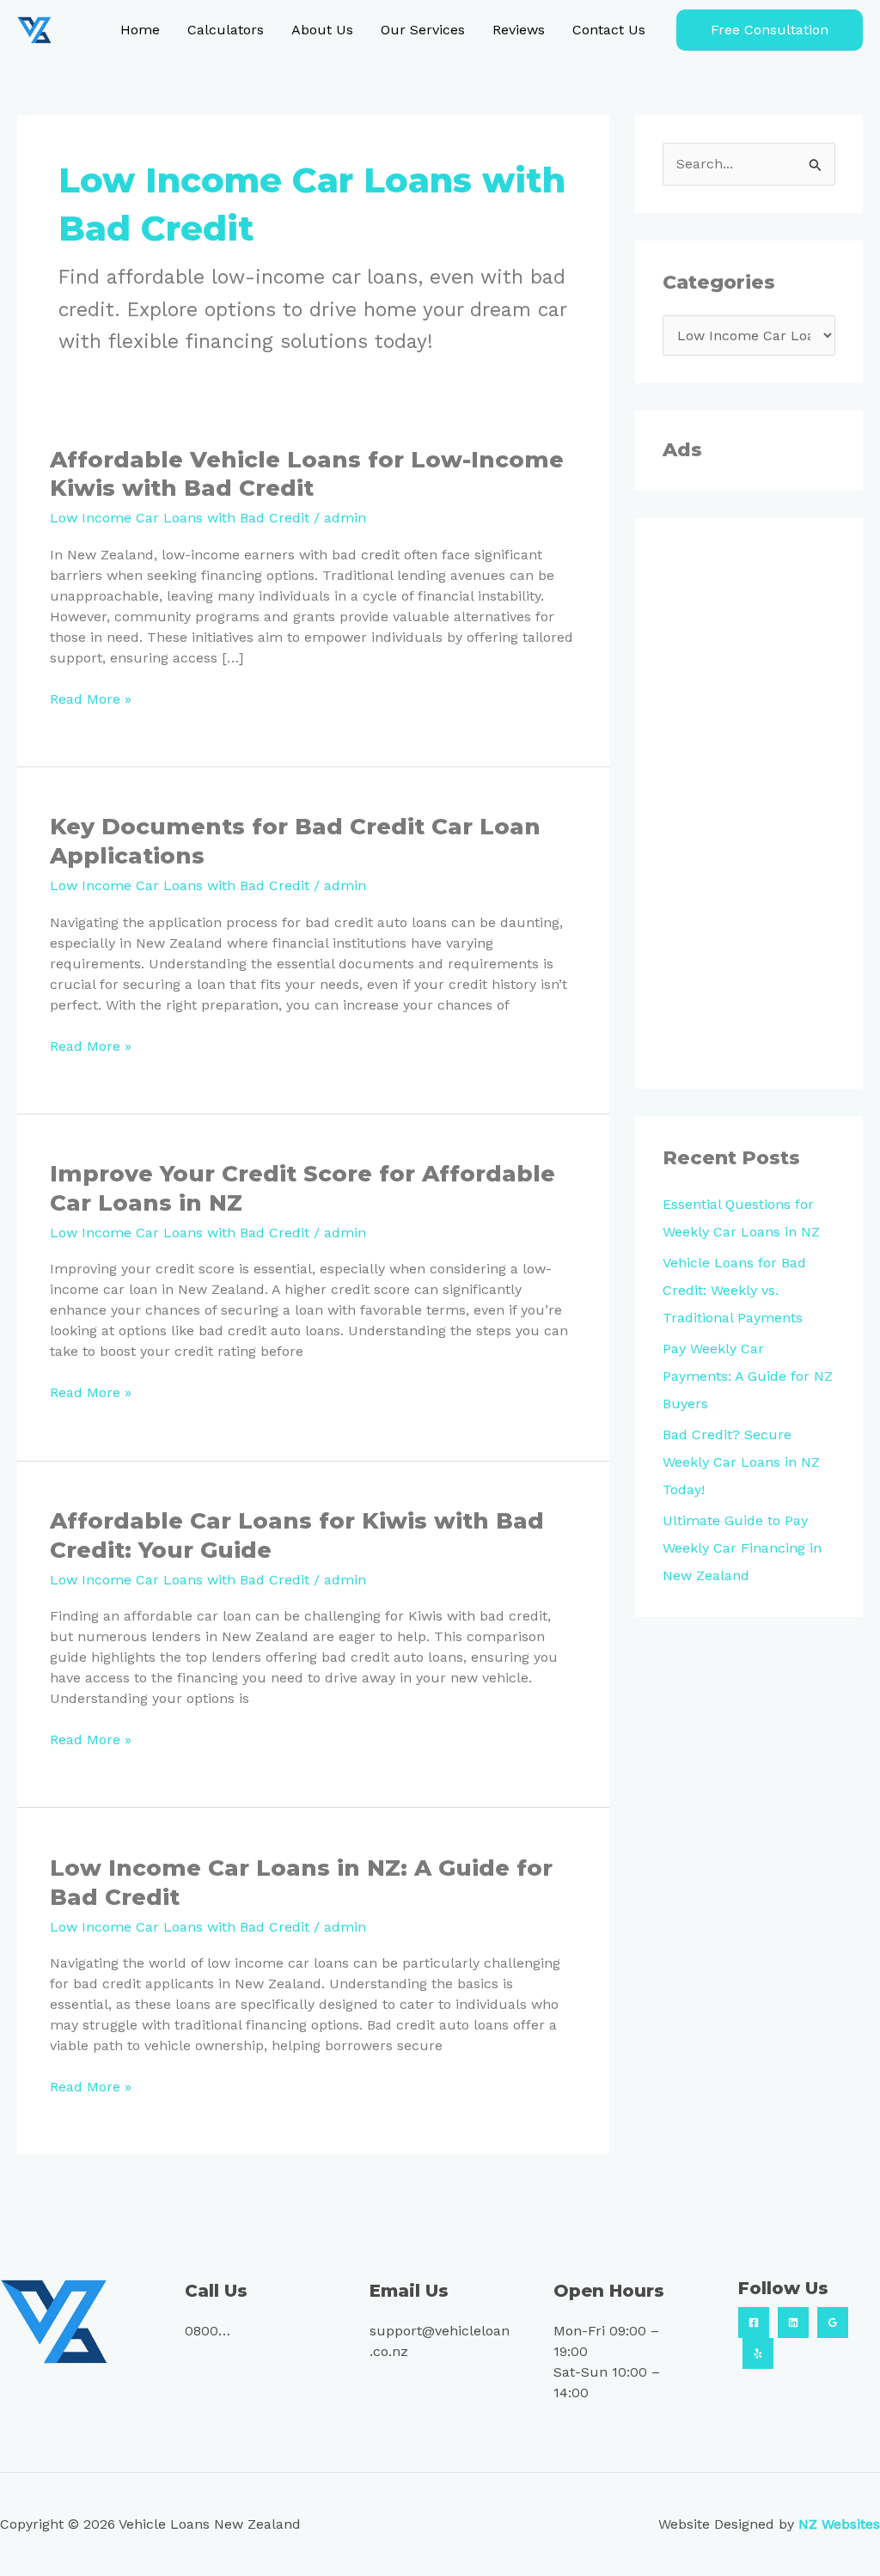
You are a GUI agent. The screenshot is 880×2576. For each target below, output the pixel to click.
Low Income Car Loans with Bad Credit (180, 518)
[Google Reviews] (833, 2323)
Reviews (519, 30)
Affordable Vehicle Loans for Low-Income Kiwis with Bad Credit (307, 474)
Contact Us (609, 30)
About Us (322, 30)
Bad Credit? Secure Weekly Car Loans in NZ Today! (741, 1462)
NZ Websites (839, 2524)
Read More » (91, 698)
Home (140, 30)
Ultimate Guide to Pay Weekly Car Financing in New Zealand (742, 1548)
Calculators (226, 30)
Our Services (423, 30)
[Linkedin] (793, 2323)
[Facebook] (754, 2323)
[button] (770, 30)
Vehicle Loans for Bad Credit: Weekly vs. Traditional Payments (734, 1290)
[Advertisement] (749, 803)
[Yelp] (758, 2353)
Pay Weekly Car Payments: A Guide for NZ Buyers (748, 1376)
